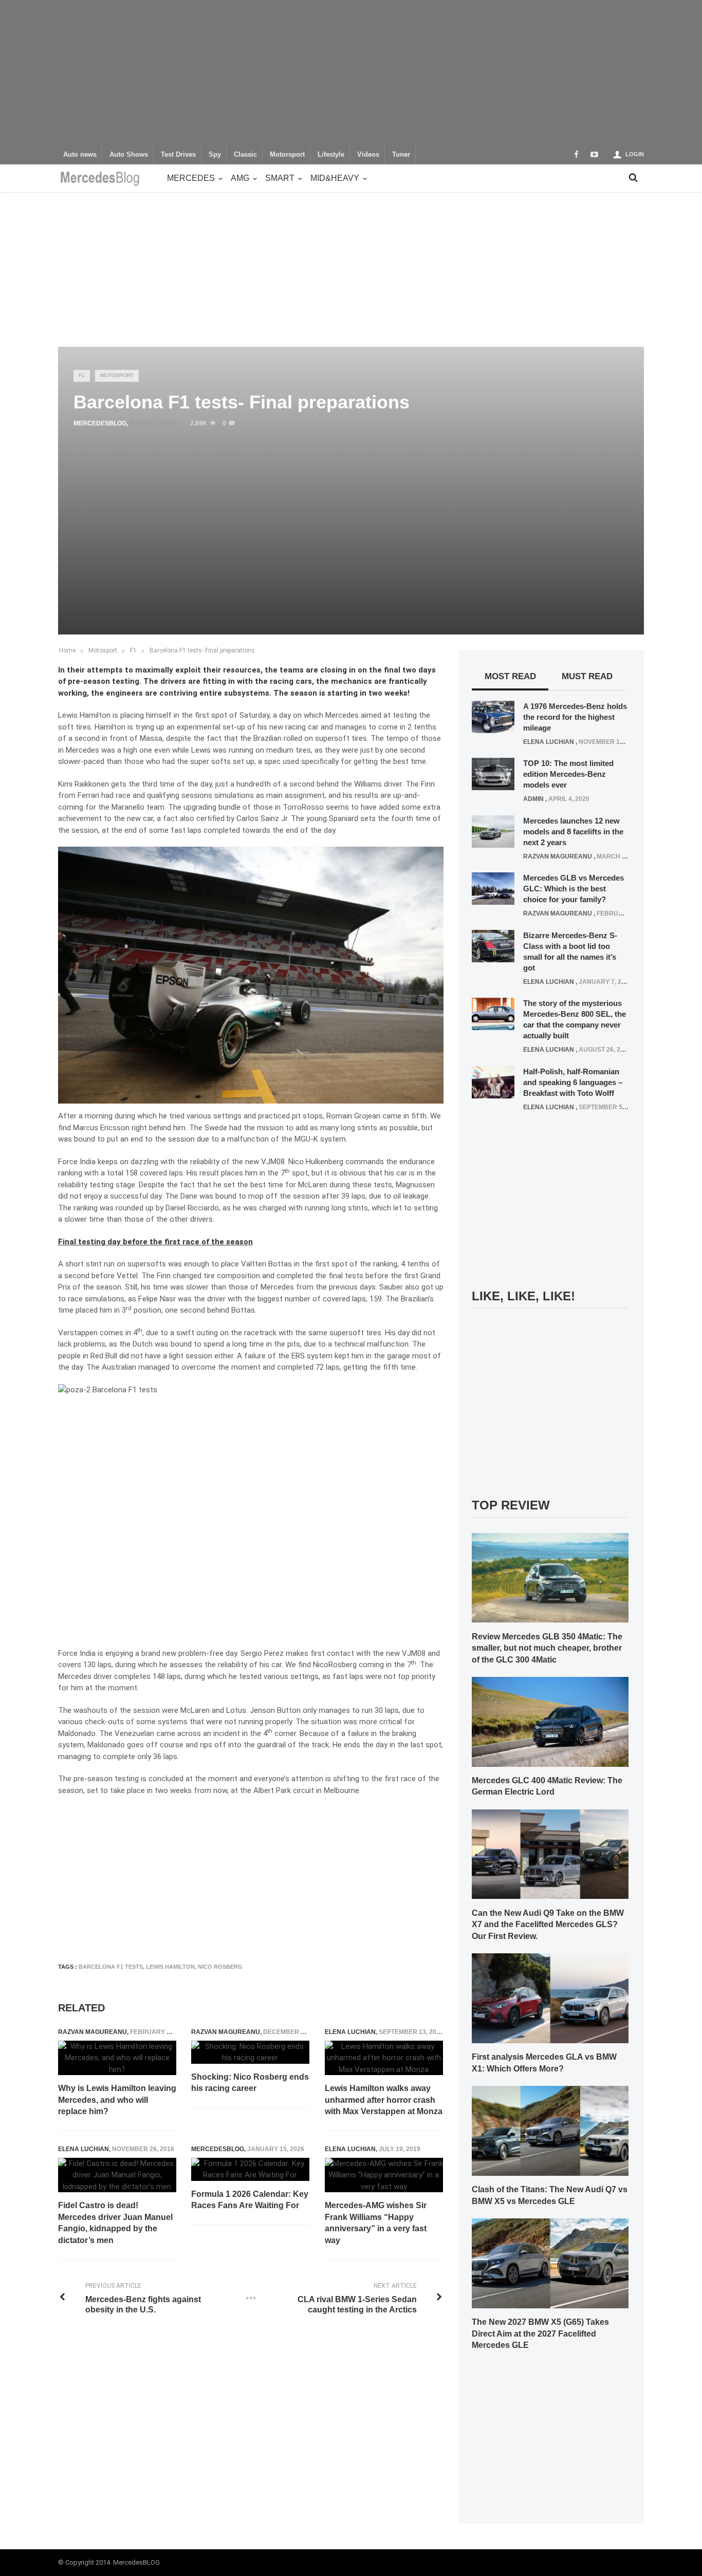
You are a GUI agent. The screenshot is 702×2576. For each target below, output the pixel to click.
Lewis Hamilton (170, 1967)
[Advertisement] (351, 72)
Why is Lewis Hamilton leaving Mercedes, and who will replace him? (117, 2100)
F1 (82, 375)
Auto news (80, 155)
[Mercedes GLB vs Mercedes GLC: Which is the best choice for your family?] (493, 888)
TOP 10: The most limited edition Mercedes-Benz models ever (568, 774)
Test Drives (178, 155)
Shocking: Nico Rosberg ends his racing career (250, 2083)
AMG (240, 178)
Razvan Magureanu (93, 2032)
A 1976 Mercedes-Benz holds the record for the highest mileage (575, 717)
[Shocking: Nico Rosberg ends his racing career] (250, 2052)
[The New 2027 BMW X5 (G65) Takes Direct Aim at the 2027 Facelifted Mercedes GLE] (550, 2263)
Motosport (117, 375)
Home (67, 650)
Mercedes (191, 178)
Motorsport (287, 155)
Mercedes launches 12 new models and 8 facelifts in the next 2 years (573, 832)
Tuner (401, 155)
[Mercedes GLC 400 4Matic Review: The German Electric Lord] (550, 1721)
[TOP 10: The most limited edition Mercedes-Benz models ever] (493, 774)
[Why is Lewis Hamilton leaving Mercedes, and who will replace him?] (117, 2058)
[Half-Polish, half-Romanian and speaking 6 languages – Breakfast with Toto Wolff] (493, 1081)
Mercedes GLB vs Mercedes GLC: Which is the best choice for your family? (574, 889)
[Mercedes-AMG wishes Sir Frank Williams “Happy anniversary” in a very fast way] (384, 2175)
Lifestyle (331, 155)
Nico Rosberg (220, 1967)
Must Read (587, 676)
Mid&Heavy (335, 178)
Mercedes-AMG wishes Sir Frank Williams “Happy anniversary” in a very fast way (376, 2223)
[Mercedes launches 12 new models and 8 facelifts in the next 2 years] (493, 831)
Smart (280, 178)
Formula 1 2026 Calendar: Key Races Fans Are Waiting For (250, 2200)
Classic (245, 155)
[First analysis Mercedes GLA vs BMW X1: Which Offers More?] (550, 1998)
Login (635, 154)
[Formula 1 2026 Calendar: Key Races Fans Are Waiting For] (250, 2169)
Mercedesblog (100, 423)
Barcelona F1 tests (111, 1967)
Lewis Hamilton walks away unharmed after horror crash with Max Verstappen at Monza (384, 2100)
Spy (215, 155)
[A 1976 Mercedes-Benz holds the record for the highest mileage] (493, 716)
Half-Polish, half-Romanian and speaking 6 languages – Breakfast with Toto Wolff (573, 1082)
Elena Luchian (350, 2032)
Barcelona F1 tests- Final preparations (202, 650)
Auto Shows (129, 155)
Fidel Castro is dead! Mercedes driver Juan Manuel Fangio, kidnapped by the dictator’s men (115, 2223)
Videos (368, 155)
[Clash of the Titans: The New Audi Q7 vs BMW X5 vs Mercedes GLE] (550, 2130)
